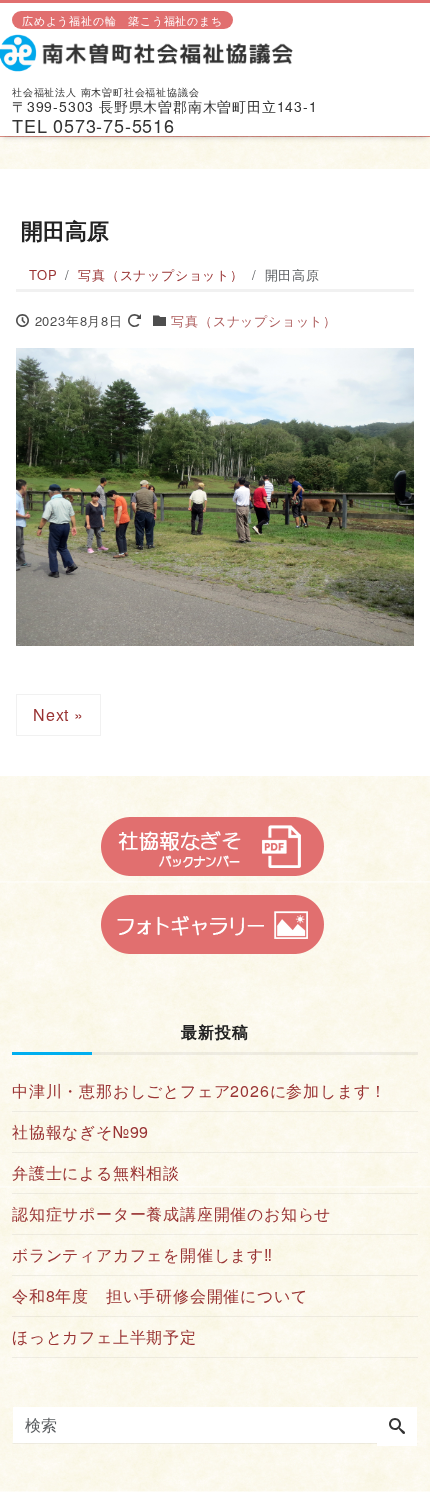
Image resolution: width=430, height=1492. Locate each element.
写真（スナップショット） (254, 320)
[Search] (397, 1427)
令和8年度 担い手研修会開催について (159, 1295)
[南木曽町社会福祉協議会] (154, 51)
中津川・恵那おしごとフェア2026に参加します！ (199, 1090)
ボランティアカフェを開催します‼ (142, 1254)
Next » (58, 714)
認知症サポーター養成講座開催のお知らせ (171, 1213)
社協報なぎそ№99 (80, 1131)
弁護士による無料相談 (96, 1172)
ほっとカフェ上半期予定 (104, 1336)
